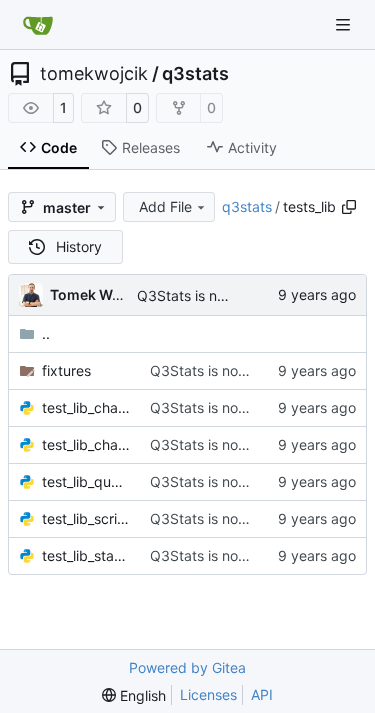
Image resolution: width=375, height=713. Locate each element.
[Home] (38, 25)
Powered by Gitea (187, 667)
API (262, 694)
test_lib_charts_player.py (86, 444)
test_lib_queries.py (86, 481)
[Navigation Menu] (345, 24)
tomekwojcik (94, 74)
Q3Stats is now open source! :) (250, 370)
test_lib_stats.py (86, 555)
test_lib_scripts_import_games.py (86, 518)
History (79, 246)
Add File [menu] (165, 206)
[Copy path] (349, 207)
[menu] (134, 695)
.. (46, 333)
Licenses (208, 694)
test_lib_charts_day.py (86, 407)
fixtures (66, 370)
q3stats (195, 74)
